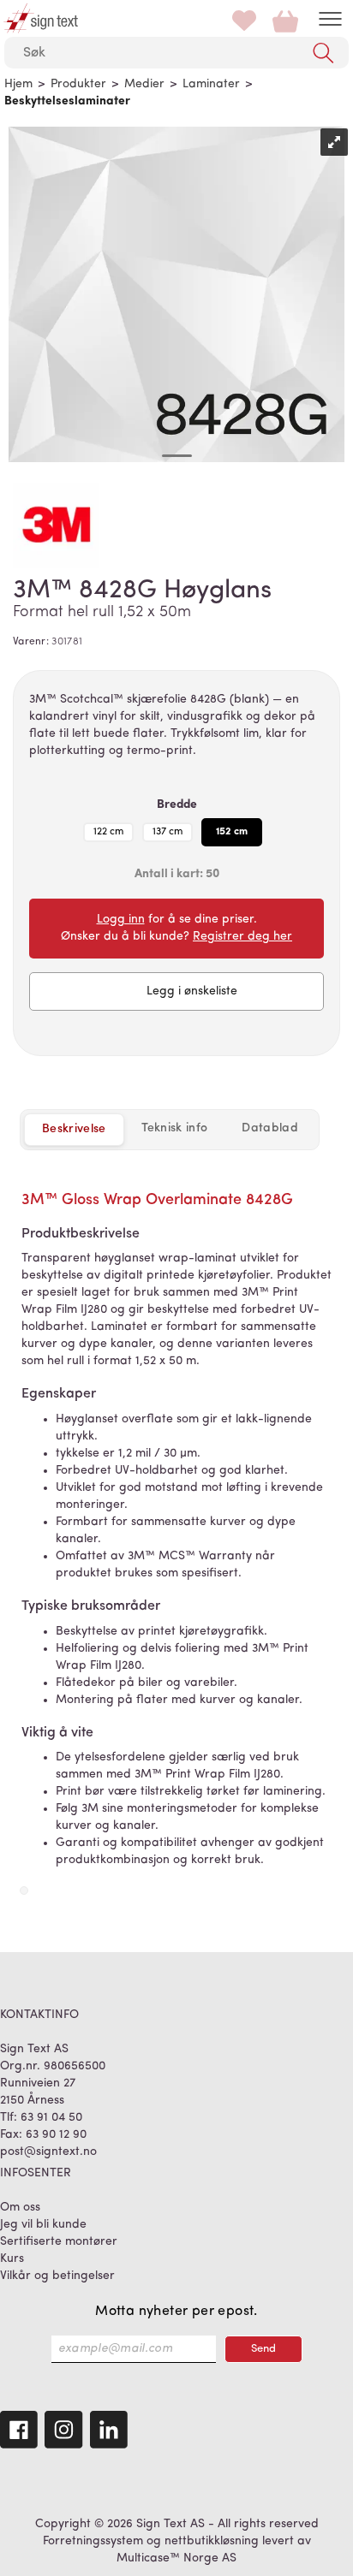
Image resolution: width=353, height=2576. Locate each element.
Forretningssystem (93, 2541)
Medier (144, 84)
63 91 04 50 (51, 2118)
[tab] (175, 1129)
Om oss (20, 2208)
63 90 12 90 (56, 2135)
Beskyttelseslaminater (67, 101)
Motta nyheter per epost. (176, 2312)
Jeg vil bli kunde (43, 2225)
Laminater (211, 84)
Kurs (12, 2259)
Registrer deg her (242, 937)
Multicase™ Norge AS (176, 2558)
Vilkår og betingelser (57, 2276)
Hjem (18, 84)
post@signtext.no (48, 2152)
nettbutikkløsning (212, 2541)
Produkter (78, 84)
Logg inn (121, 920)
